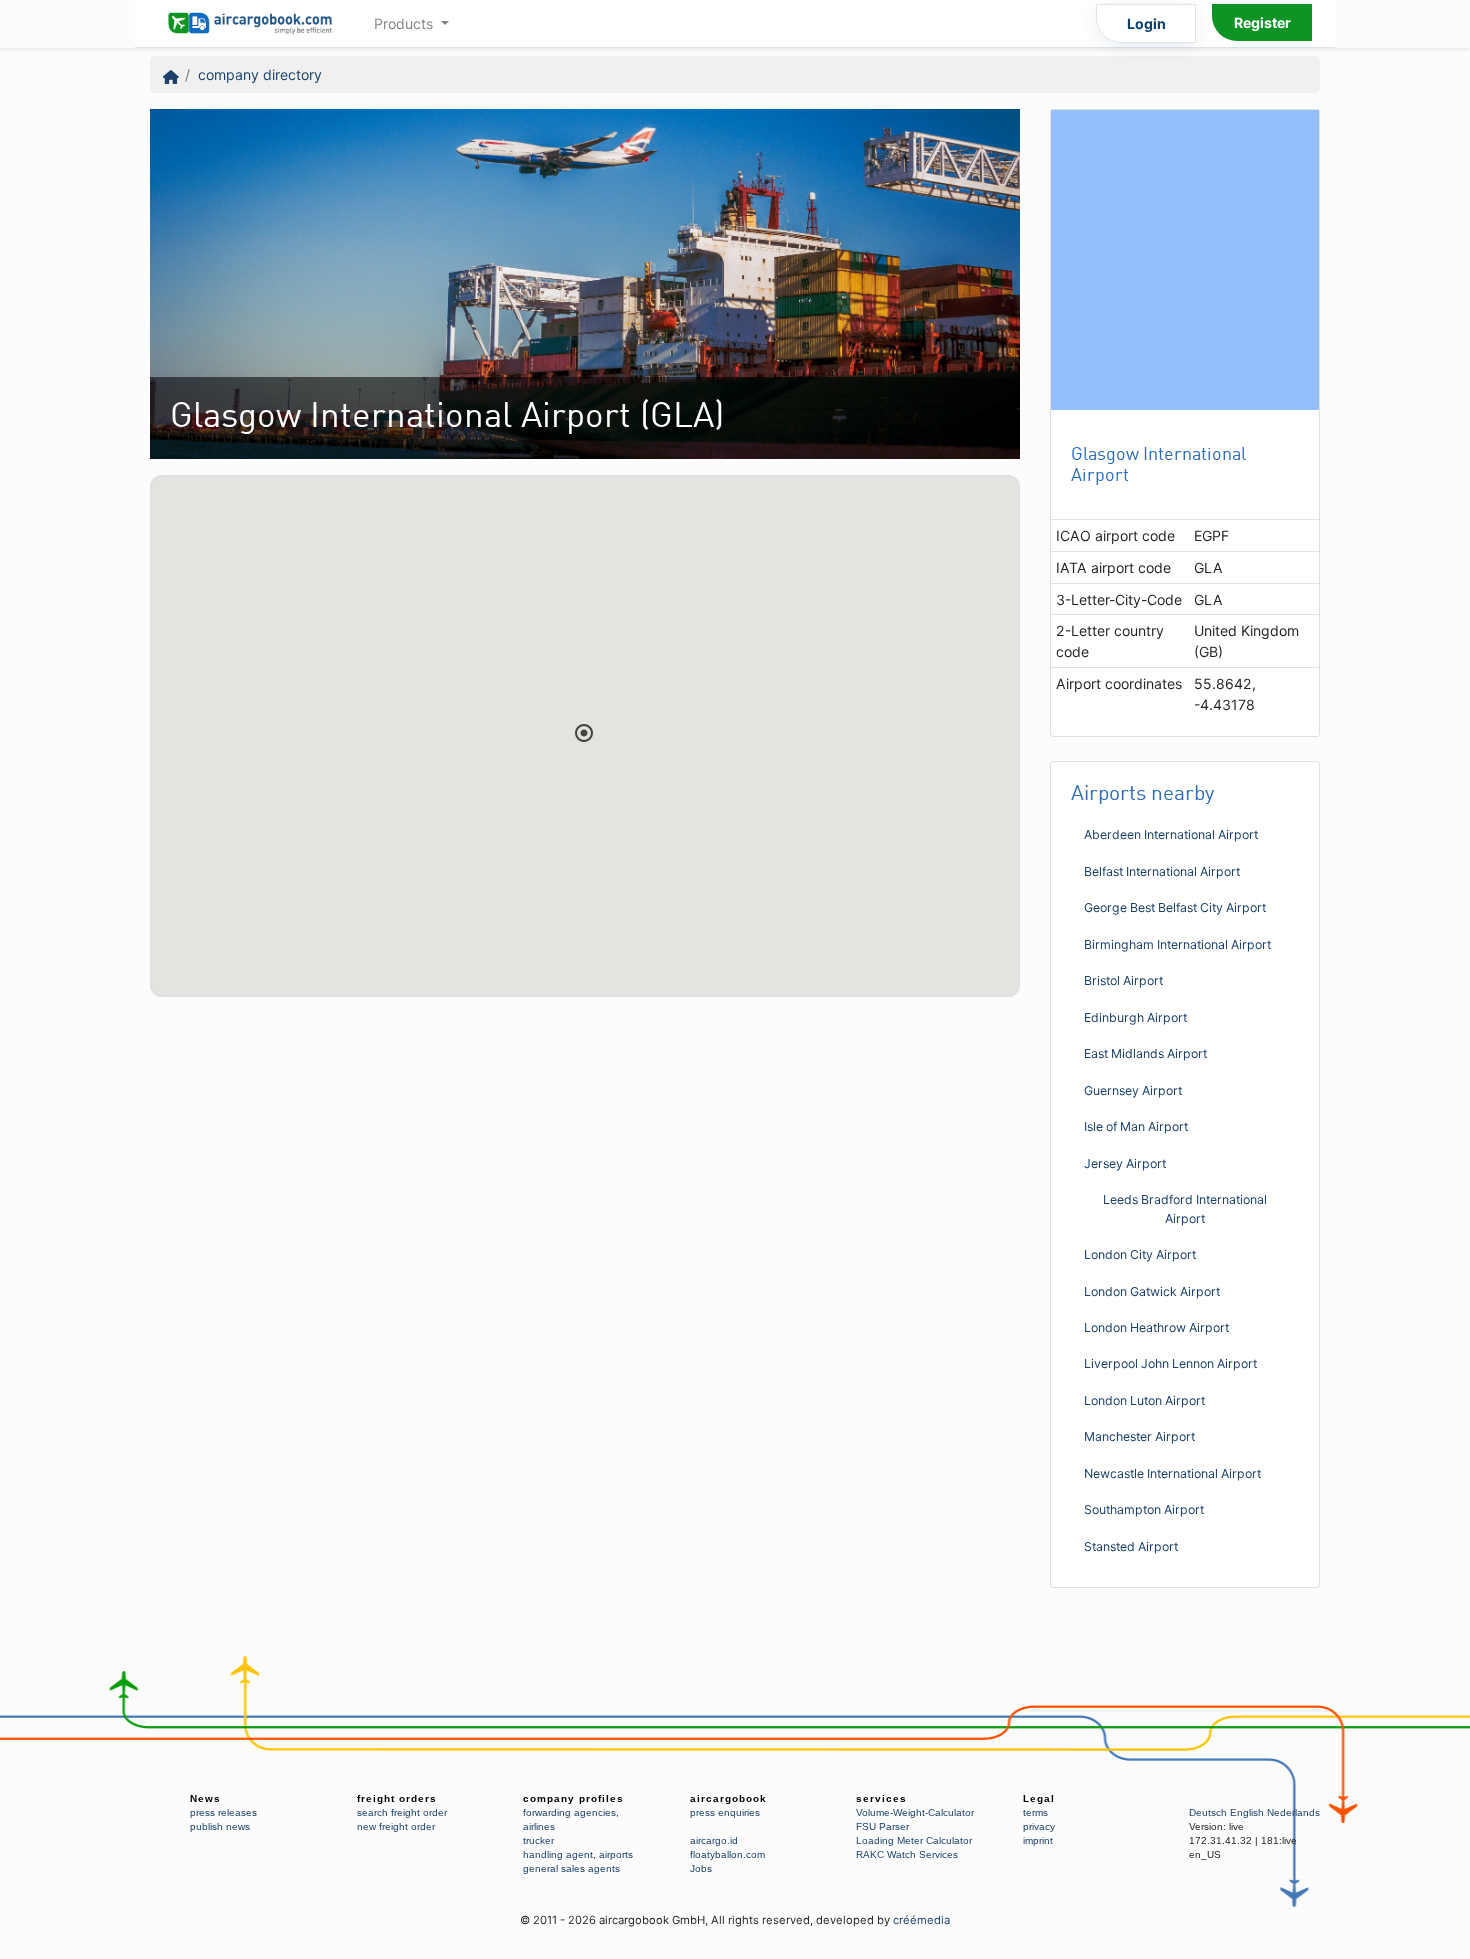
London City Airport (1140, 1254)
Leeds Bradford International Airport (1185, 1208)
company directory (260, 74)
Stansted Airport (1131, 1546)
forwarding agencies (569, 1812)
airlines (539, 1826)
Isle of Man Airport (1136, 1126)
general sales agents (571, 1868)
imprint (1038, 1840)
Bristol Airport (1123, 980)
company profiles (573, 1798)
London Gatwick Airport (1152, 1291)
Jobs (701, 1868)
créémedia (921, 1920)
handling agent (558, 1854)
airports (616, 1854)
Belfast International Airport (1162, 871)
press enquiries (725, 1812)
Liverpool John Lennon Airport (1170, 1363)
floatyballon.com (727, 1854)
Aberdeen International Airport (1171, 834)
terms (1035, 1812)
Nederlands (1293, 1812)
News (205, 1798)
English (1247, 1812)
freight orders (397, 1798)
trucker (538, 1840)
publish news (220, 1826)
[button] (584, 733)
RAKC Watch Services (907, 1854)
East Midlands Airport (1145, 1053)
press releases (223, 1812)
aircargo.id (714, 1840)
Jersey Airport (1125, 1163)
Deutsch (1208, 1812)
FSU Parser (882, 1826)
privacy (1039, 1826)
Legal (1039, 1798)
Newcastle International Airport (1172, 1473)
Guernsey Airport (1133, 1090)
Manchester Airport (1139, 1436)
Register (1262, 22)
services (881, 1798)
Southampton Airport (1144, 1509)
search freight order (402, 1812)
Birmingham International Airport (1177, 944)
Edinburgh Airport (1135, 1017)
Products (405, 23)
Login (1146, 23)
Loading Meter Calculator (914, 1840)
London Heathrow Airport (1156, 1327)
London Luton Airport (1144, 1400)
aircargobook (728, 1798)
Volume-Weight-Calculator (915, 1812)
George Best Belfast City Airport (1175, 907)
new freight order (396, 1826)
